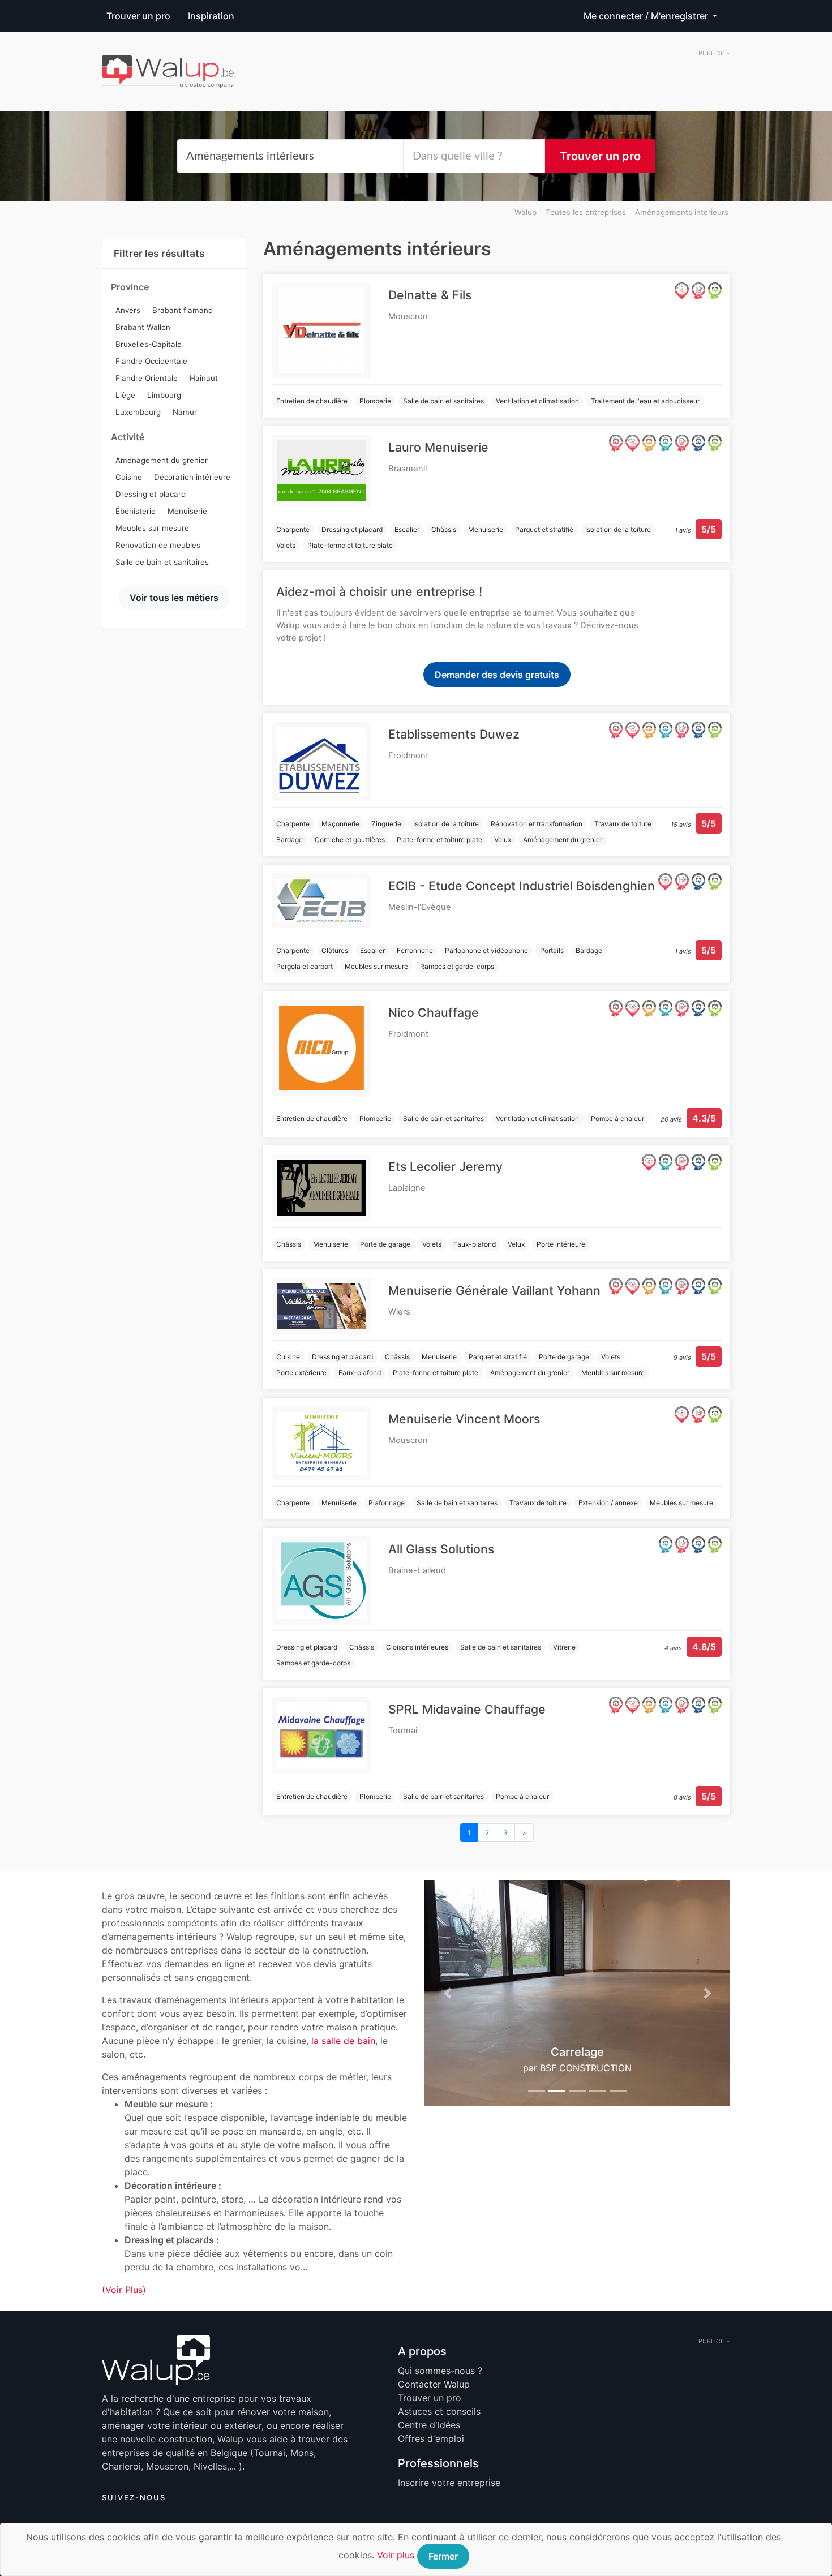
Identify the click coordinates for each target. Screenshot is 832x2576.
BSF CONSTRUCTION (586, 2068)
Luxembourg (138, 412)
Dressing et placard (151, 494)
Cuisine (129, 477)
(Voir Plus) (124, 2290)
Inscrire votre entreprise (449, 2483)
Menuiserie (187, 511)
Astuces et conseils (439, 2411)
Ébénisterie (136, 511)
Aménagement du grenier (162, 460)
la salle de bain (343, 2041)
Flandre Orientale (147, 378)
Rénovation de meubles (158, 545)
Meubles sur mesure (152, 528)
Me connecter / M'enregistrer (647, 16)
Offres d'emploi (431, 2438)
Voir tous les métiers (174, 598)
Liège (125, 395)
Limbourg (164, 395)
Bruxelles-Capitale (149, 344)
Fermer (443, 2556)
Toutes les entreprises (586, 212)
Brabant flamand (183, 310)
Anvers (128, 310)
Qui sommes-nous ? (440, 2371)
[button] (447, 1993)
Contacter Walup (434, 2384)
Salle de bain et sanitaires (162, 562)
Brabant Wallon (143, 327)
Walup (526, 212)
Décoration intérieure (192, 477)
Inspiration (211, 16)
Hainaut (204, 378)
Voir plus (396, 2555)
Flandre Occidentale (151, 361)
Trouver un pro (138, 16)
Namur (185, 412)
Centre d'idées (429, 2425)
